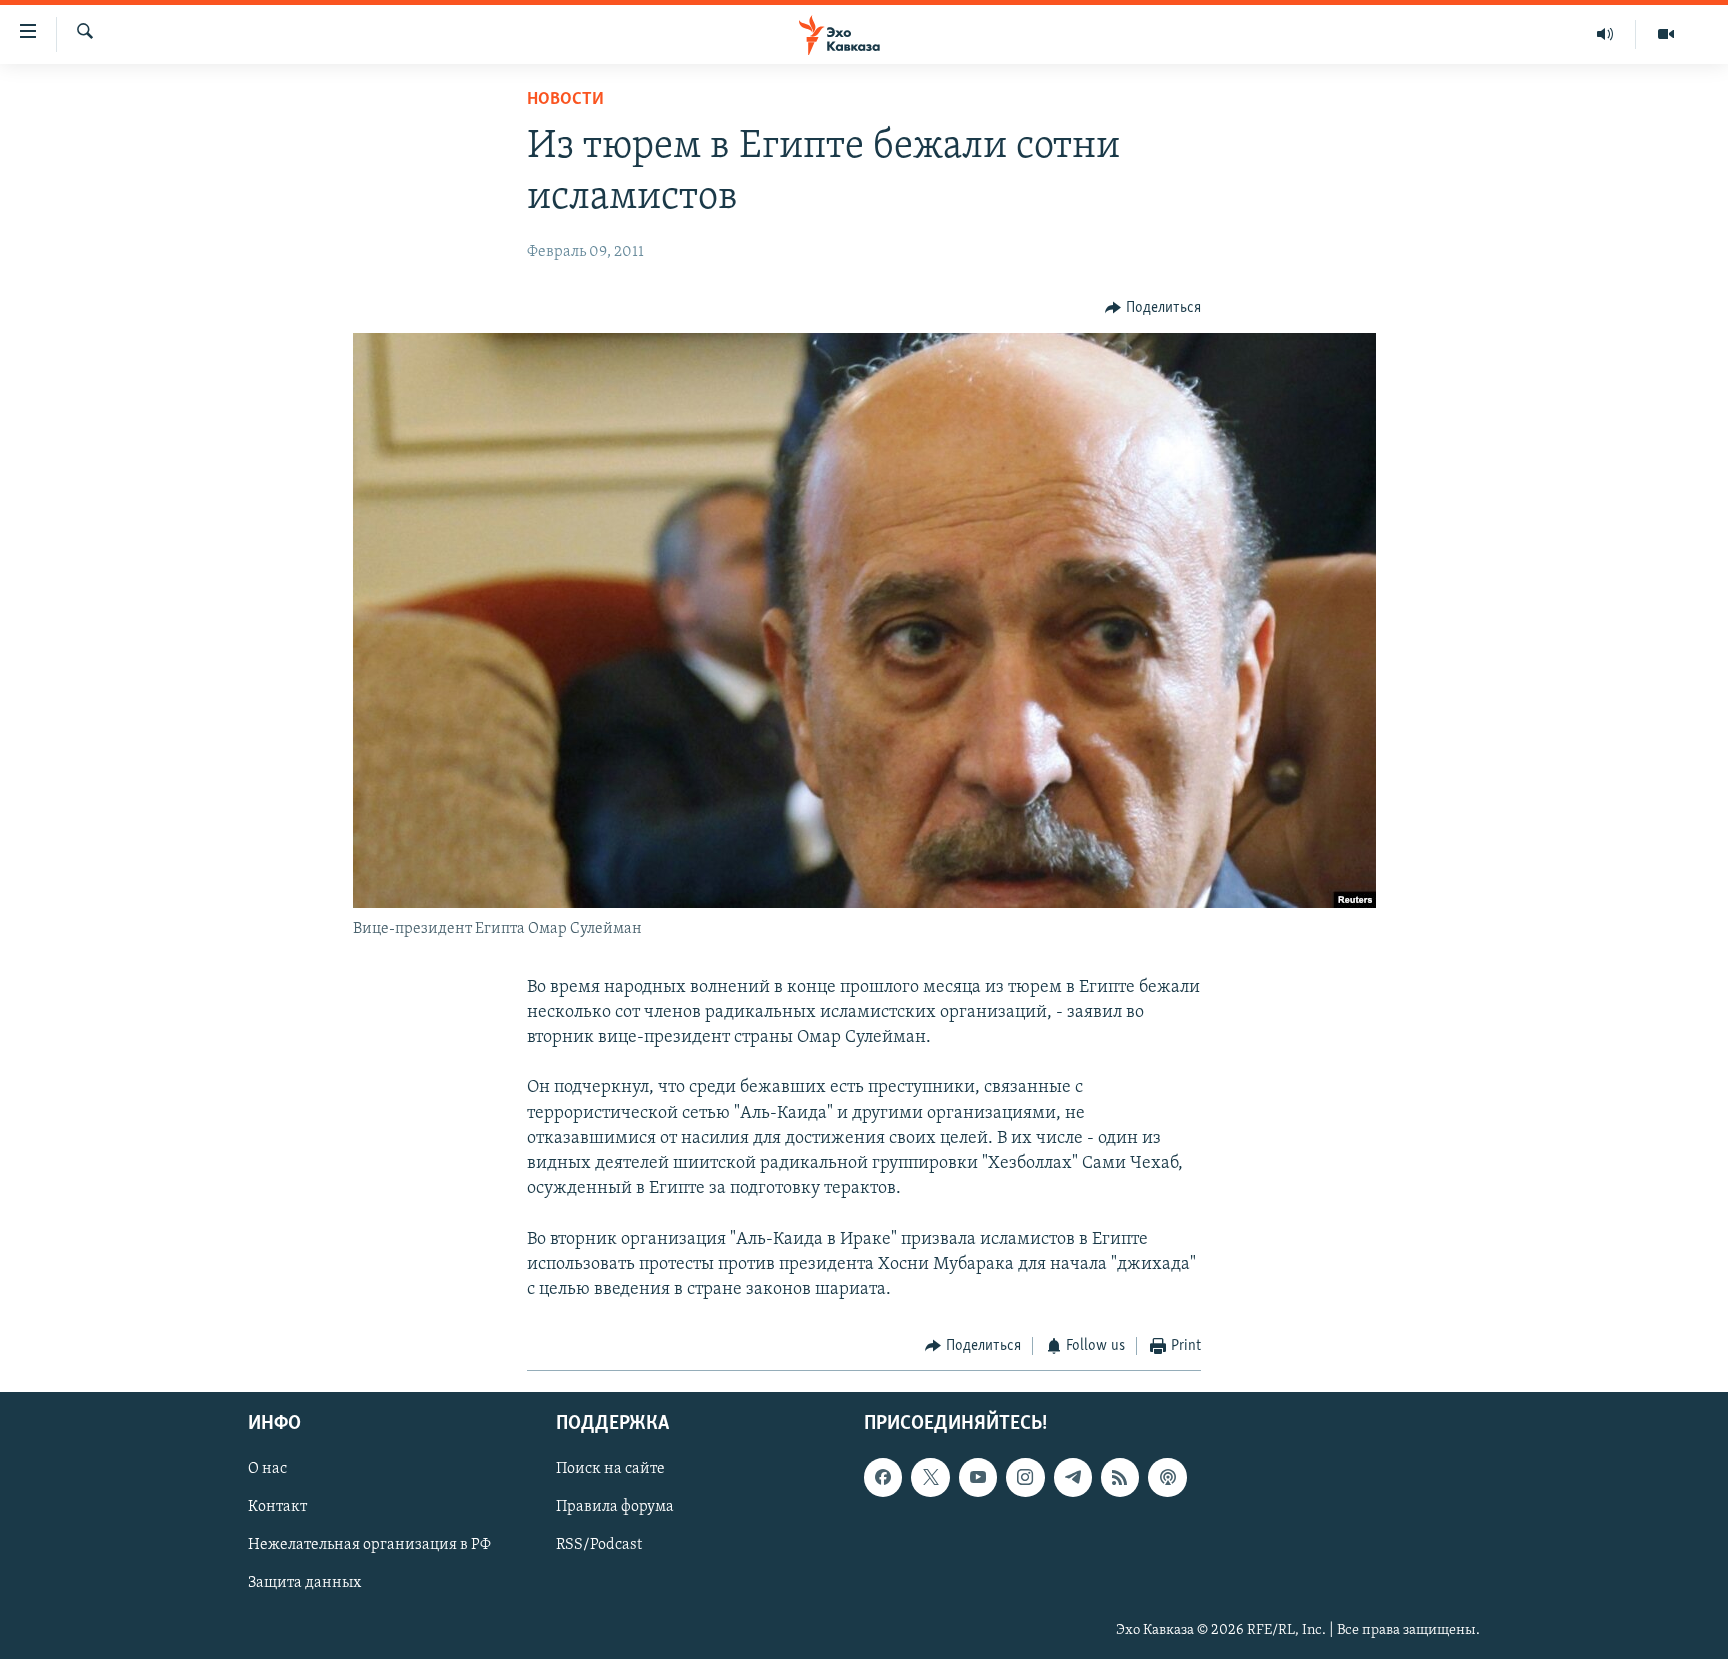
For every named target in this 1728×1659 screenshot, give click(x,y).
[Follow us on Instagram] (1025, 1477)
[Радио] (1605, 34)
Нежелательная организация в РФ (369, 1545)
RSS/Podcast (599, 1545)
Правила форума (615, 1507)
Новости (565, 100)
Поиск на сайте (610, 1469)
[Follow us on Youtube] (978, 1477)
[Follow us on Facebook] (883, 1477)
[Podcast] (1167, 1477)
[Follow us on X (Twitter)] (930, 1477)
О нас (267, 1469)
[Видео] (1666, 34)
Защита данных (304, 1583)
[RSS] (1120, 1477)
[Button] (1153, 308)
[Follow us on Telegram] (1073, 1477)
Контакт (277, 1507)
